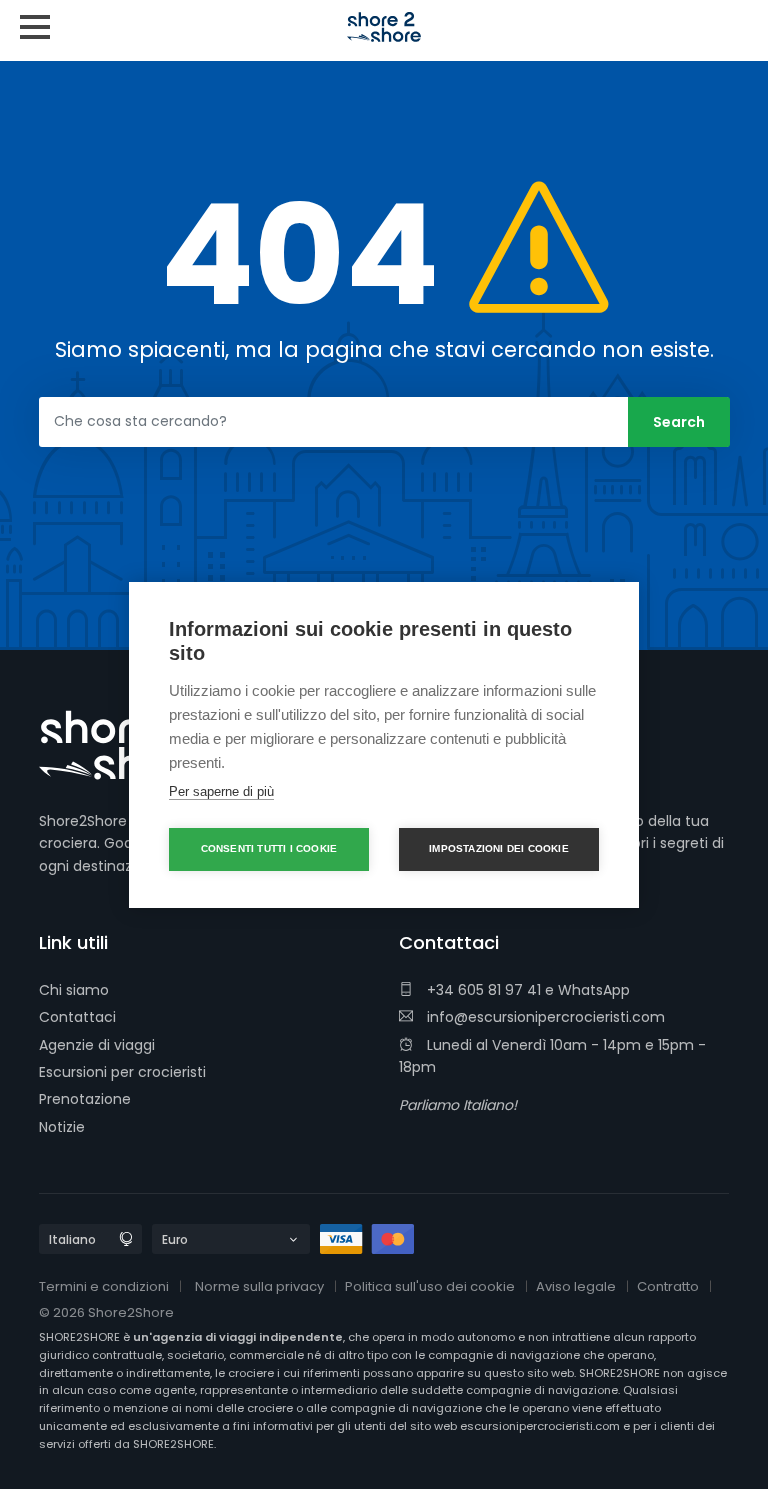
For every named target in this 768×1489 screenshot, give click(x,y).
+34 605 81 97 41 (482, 990)
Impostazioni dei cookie (499, 848)
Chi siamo (74, 990)
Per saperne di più (221, 791)
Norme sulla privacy (259, 1286)
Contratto (668, 1286)
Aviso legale (576, 1286)
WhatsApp (594, 990)
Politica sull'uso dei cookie (430, 1286)
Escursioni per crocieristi (122, 1072)
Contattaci (77, 1017)
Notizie (62, 1127)
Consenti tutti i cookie (269, 848)
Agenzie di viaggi (97, 1045)
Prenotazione (85, 1099)
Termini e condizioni (104, 1286)
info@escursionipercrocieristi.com (544, 1017)
